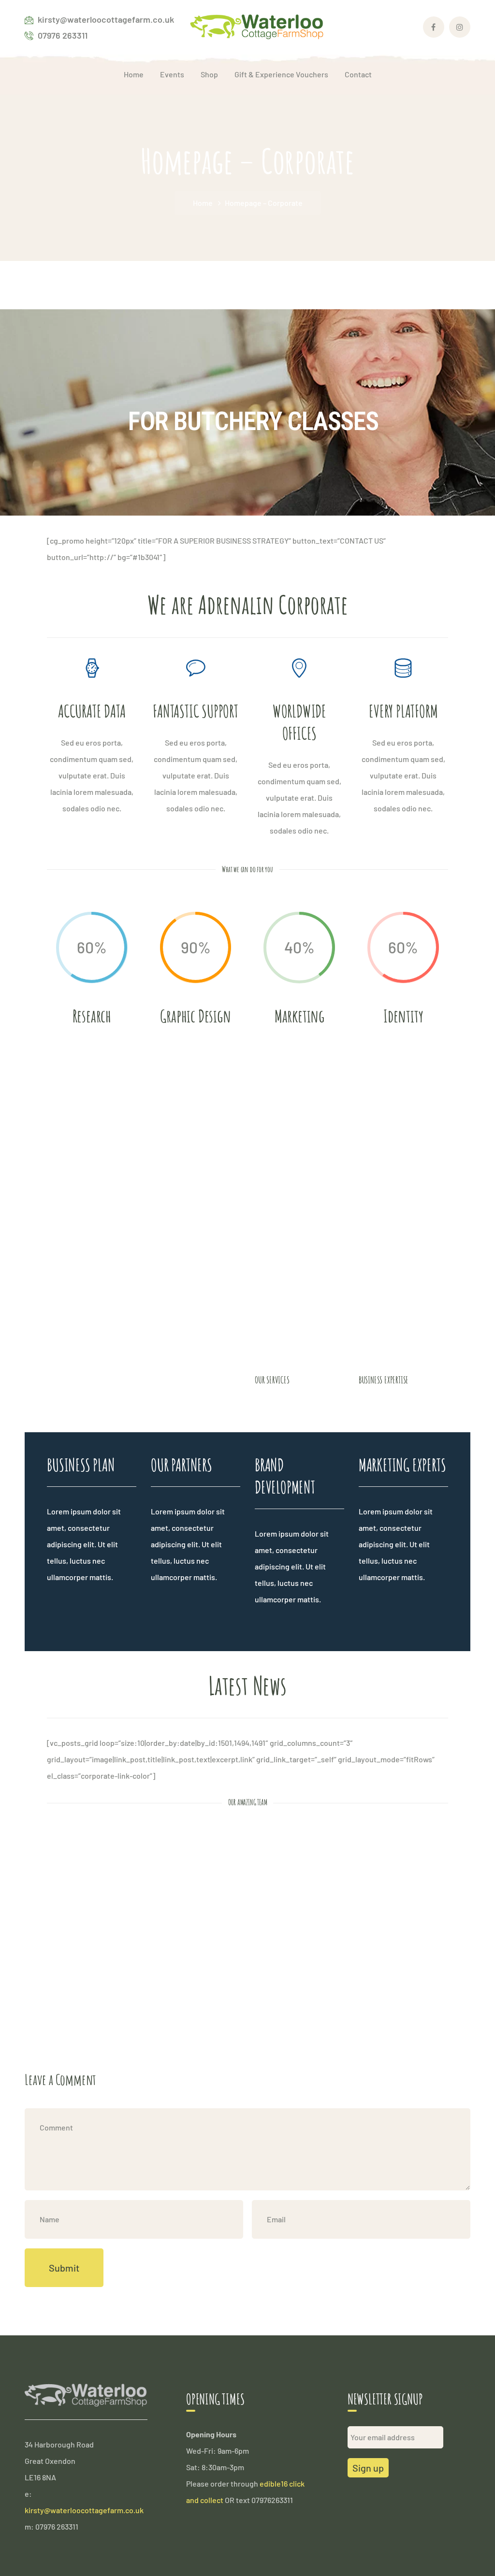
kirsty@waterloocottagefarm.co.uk (84, 2510)
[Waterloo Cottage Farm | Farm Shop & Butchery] (257, 26)
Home (203, 203)
